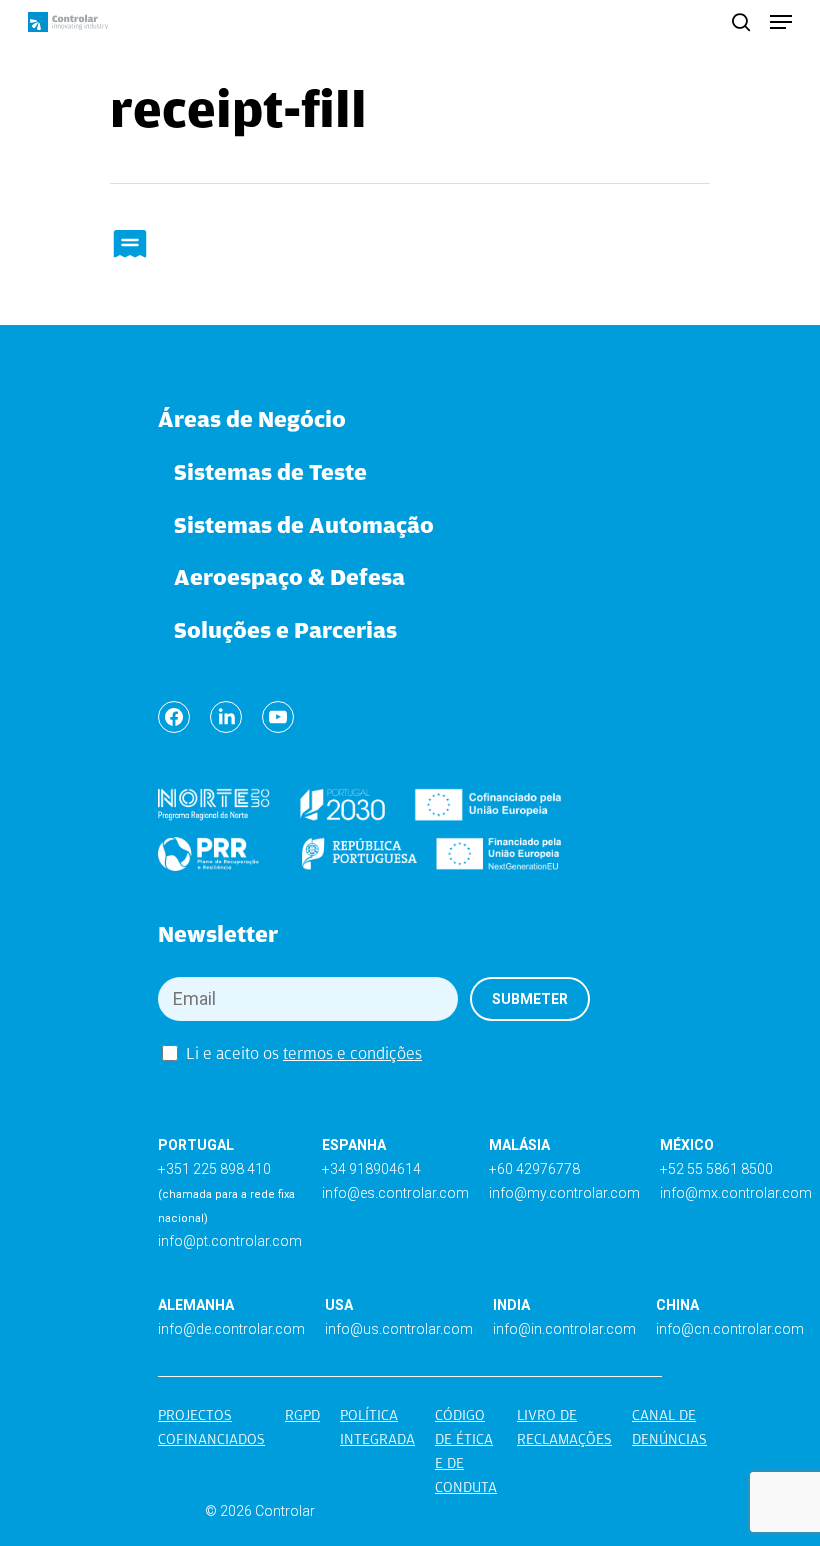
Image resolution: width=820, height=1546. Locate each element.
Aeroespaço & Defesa (289, 576)
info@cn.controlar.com (730, 1329)
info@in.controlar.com (564, 1329)
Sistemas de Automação (304, 524)
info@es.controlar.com (395, 1193)
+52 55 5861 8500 (716, 1169)
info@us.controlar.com (399, 1329)
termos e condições (352, 1053)
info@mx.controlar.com (736, 1193)
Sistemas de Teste (270, 471)
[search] (741, 22)
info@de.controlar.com (231, 1329)
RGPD (302, 1415)
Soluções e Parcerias (285, 629)
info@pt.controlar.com (230, 1241)
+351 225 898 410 (214, 1169)
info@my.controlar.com (564, 1193)
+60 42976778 (534, 1169)
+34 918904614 (371, 1169)
